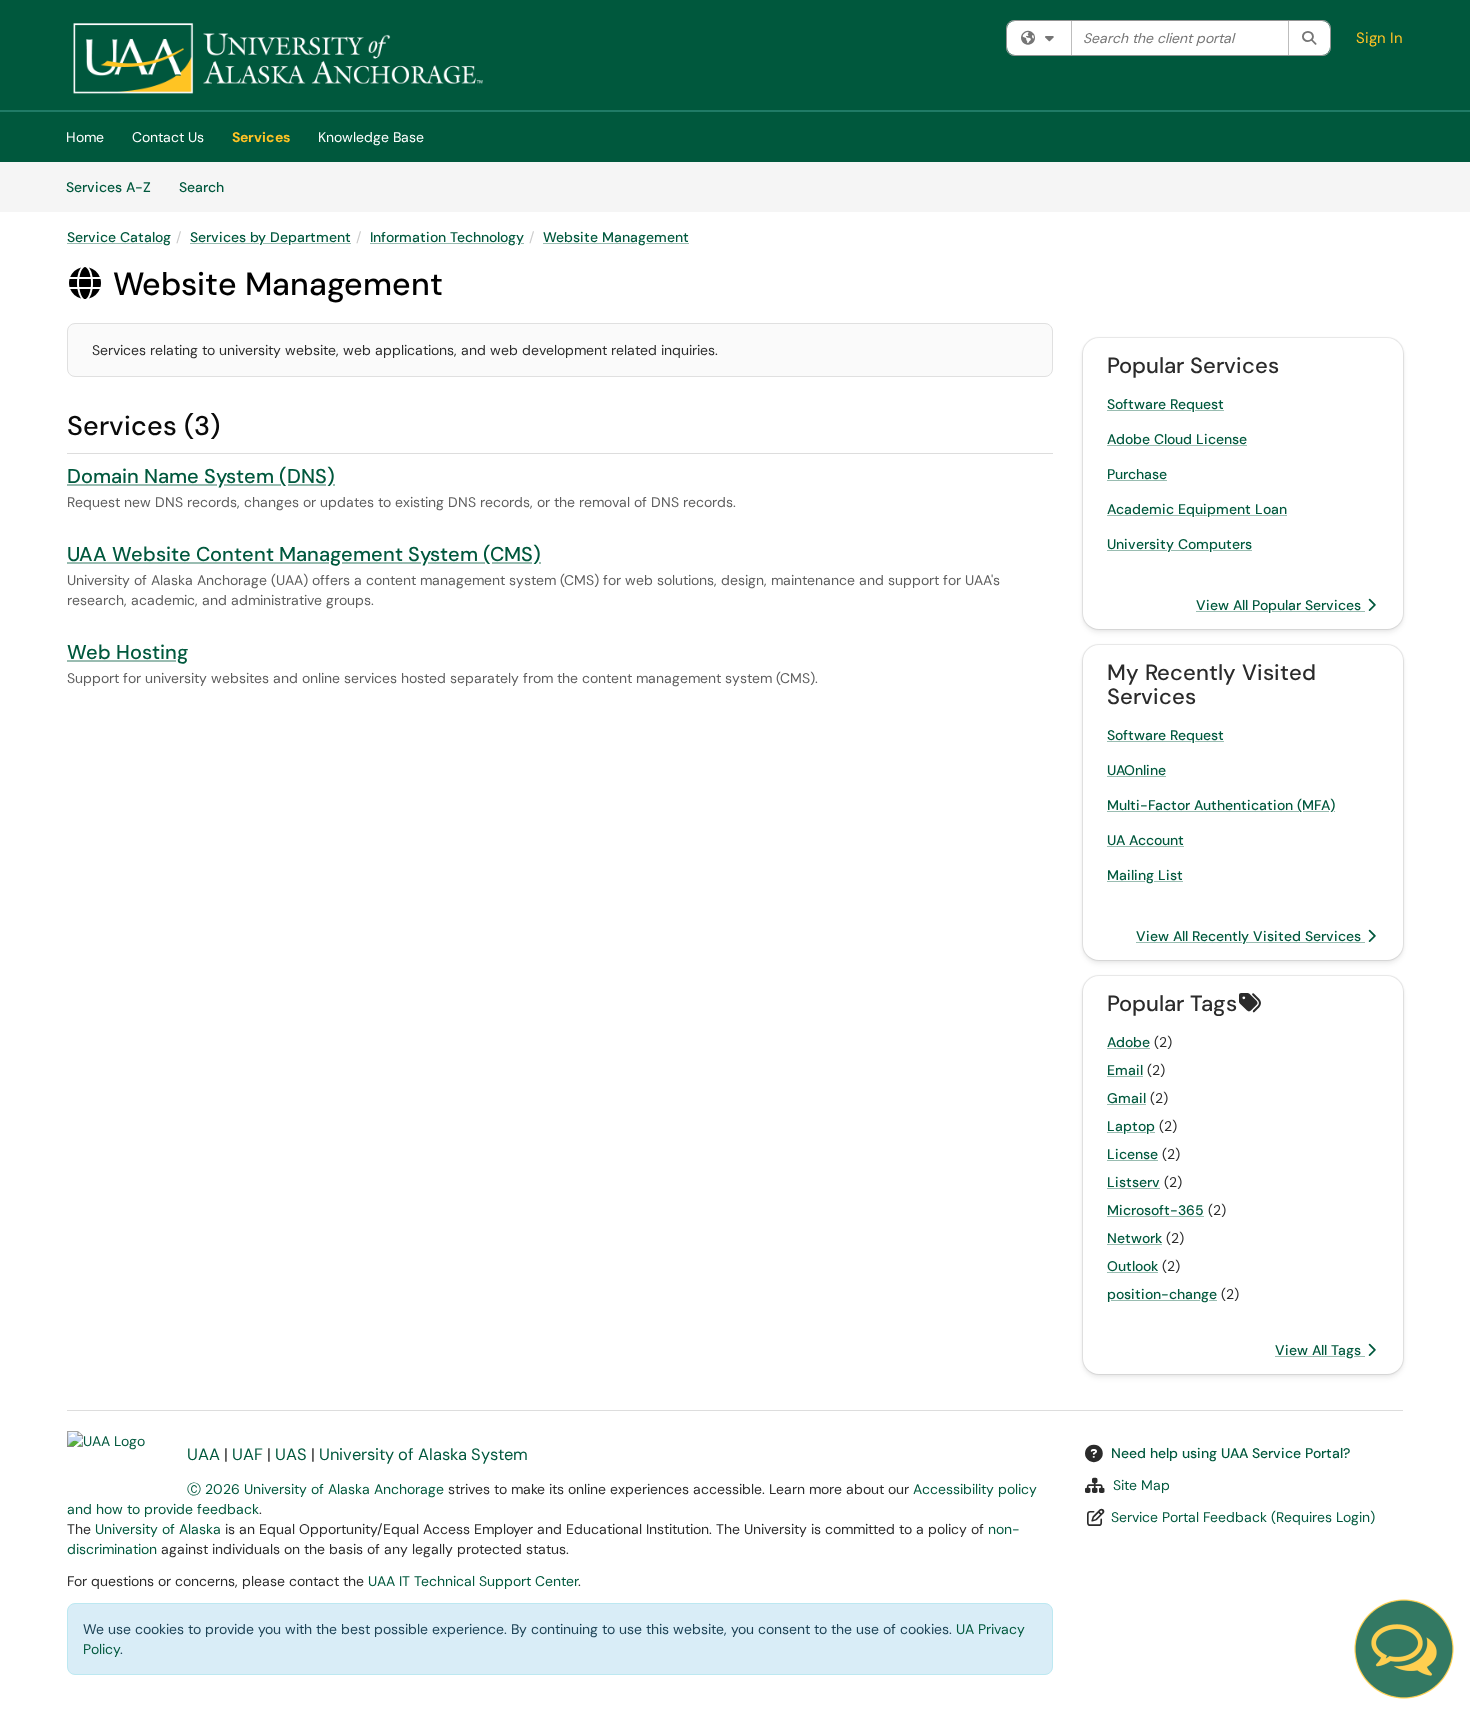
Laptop (1131, 1126)
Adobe (1128, 1042)
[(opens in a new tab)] (277, 60)
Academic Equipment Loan (1197, 509)
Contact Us (168, 137)
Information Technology (447, 237)
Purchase (1137, 474)
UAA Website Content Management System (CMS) (304, 554)
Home (85, 137)
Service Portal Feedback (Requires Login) (1243, 1517)
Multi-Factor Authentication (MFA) (1221, 805)
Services (261, 137)
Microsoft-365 (1155, 1210)
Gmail (1126, 1098)
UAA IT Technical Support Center (473, 1581)
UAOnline (1136, 770)
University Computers (1179, 544)
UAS (291, 1454)
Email (1125, 1070)
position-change (1162, 1294)
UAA (203, 1454)
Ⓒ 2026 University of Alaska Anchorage (315, 1489)
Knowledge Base (371, 137)
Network (1134, 1238)
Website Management (616, 237)
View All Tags (1320, 1350)
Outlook (1132, 1266)
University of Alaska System (423, 1454)
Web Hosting (127, 652)
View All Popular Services (1280, 605)
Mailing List (1145, 875)
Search (208, 186)
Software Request (1165, 404)
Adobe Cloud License (1177, 439)
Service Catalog (119, 237)
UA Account (1145, 840)
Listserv (1133, 1182)
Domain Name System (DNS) (201, 476)
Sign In (1379, 38)
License (1132, 1154)
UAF (247, 1454)
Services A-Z (108, 187)
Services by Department (270, 237)
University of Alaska (158, 1529)
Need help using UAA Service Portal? (1230, 1453)
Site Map (1141, 1485)
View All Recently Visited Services (1250, 936)
